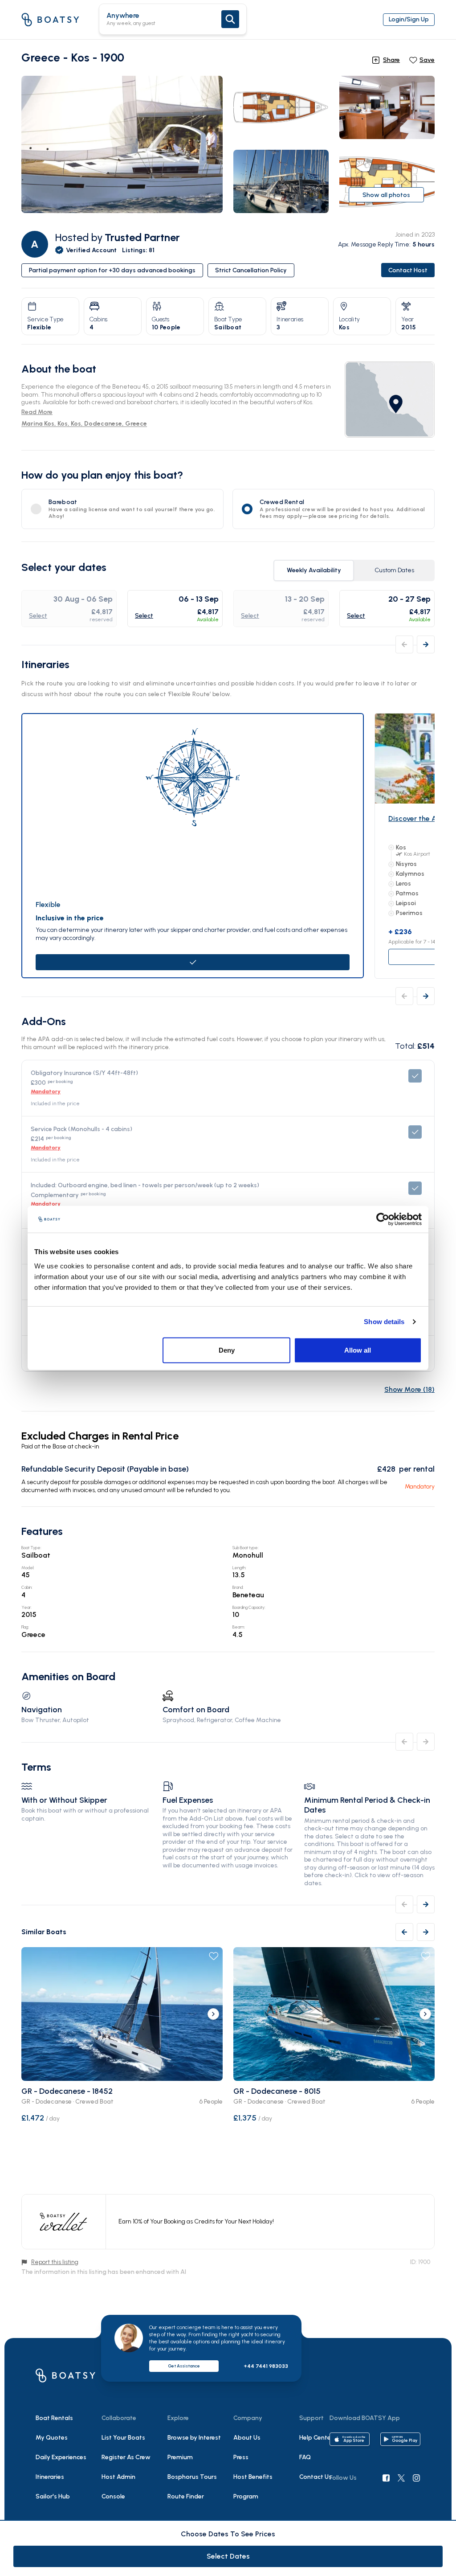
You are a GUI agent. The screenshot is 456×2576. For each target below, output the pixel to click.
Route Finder (186, 2496)
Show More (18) (409, 1389)
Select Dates (228, 2556)
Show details (384, 1322)
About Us (247, 2438)
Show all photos (386, 195)
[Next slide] (213, 2014)
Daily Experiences (61, 2457)
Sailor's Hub (53, 2496)
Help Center (316, 2438)
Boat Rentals (54, 2418)
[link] (390, 400)
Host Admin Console (118, 2487)
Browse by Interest (194, 2438)
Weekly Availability (314, 570)
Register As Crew (126, 2457)
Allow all (358, 1350)
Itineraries (50, 2477)
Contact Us (316, 2477)
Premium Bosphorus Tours (192, 2467)
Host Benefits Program (253, 2487)
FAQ (305, 2457)
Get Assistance (184, 2366)
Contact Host (408, 270)
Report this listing (55, 2262)
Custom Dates (394, 570)
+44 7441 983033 (266, 2366)
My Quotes (52, 2438)
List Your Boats (123, 2438)
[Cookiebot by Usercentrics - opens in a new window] (383, 1219)
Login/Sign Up (409, 19)
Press (241, 2457)
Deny (227, 1350)
